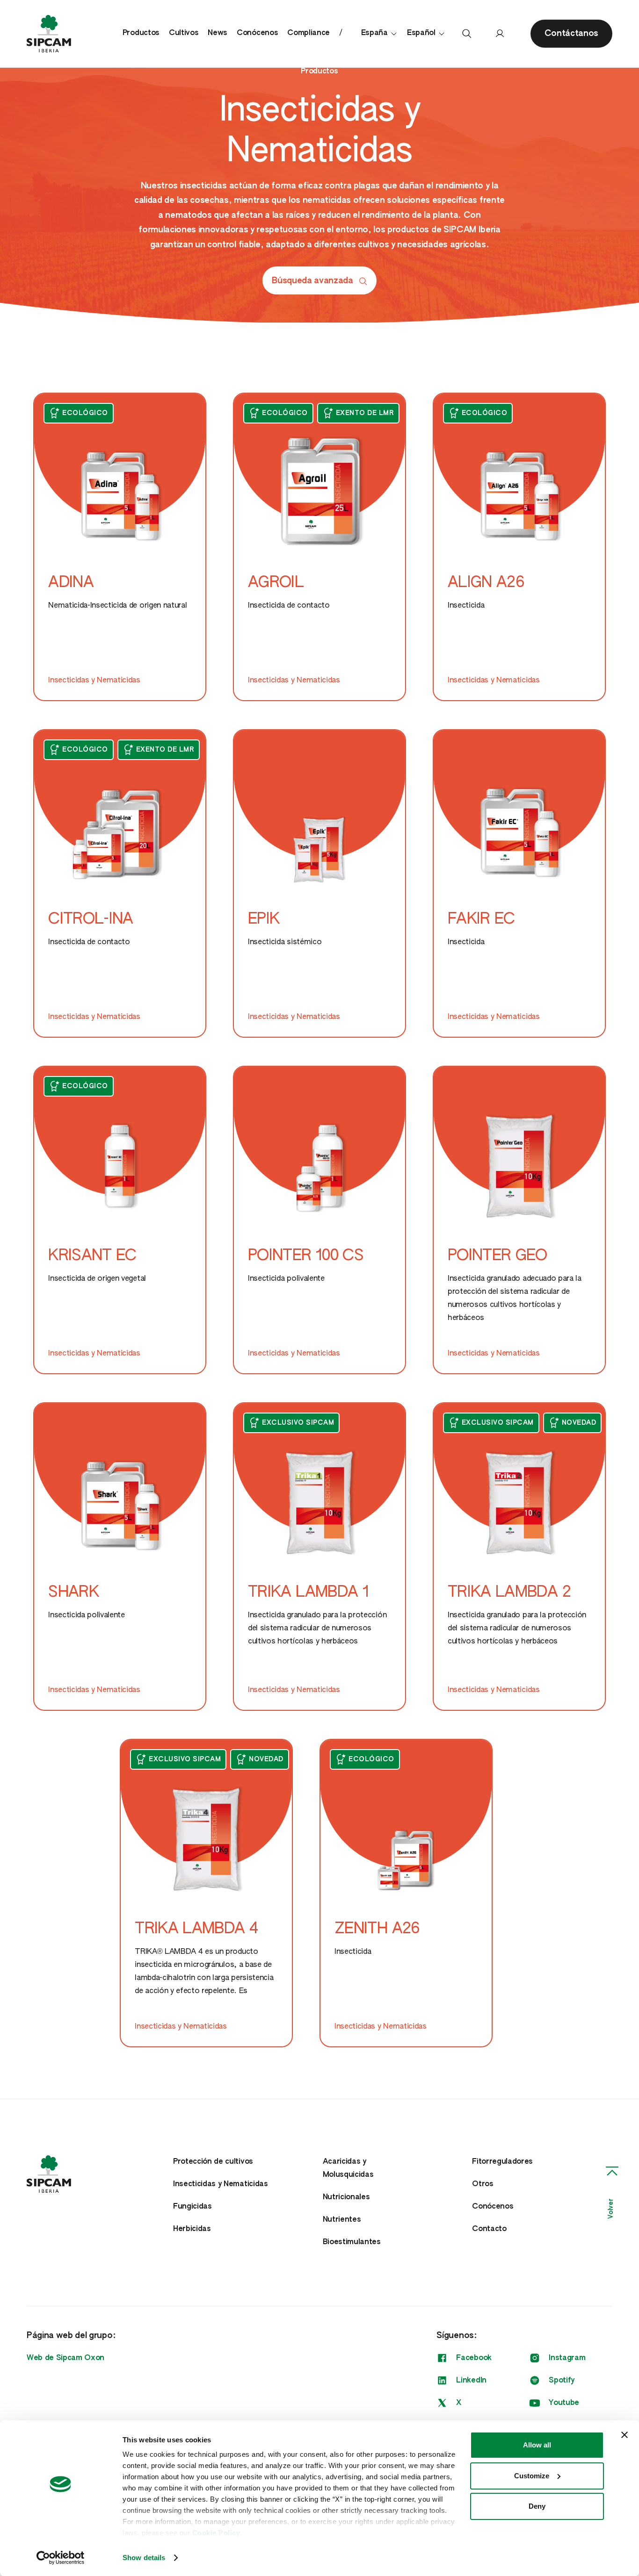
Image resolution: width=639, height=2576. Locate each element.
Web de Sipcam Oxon (65, 2358)
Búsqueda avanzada (312, 281)
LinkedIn (471, 2381)
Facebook (474, 2358)
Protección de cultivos (213, 2162)
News (218, 33)
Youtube (564, 2403)
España (374, 33)
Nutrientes (342, 2220)
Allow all (537, 2445)
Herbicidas (192, 2229)
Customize (532, 2476)
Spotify (562, 2381)
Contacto (489, 2229)
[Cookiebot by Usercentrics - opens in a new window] (61, 2558)
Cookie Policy (216, 2533)
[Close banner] (624, 2435)
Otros (483, 2184)
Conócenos (257, 33)
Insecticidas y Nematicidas (221, 2184)
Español (421, 33)
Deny (537, 2506)
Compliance (309, 33)
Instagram (567, 2358)
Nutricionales (346, 2197)
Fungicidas (192, 2207)
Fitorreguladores (502, 2162)
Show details (144, 2558)
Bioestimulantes (352, 2242)
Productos (141, 33)
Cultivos (184, 33)
